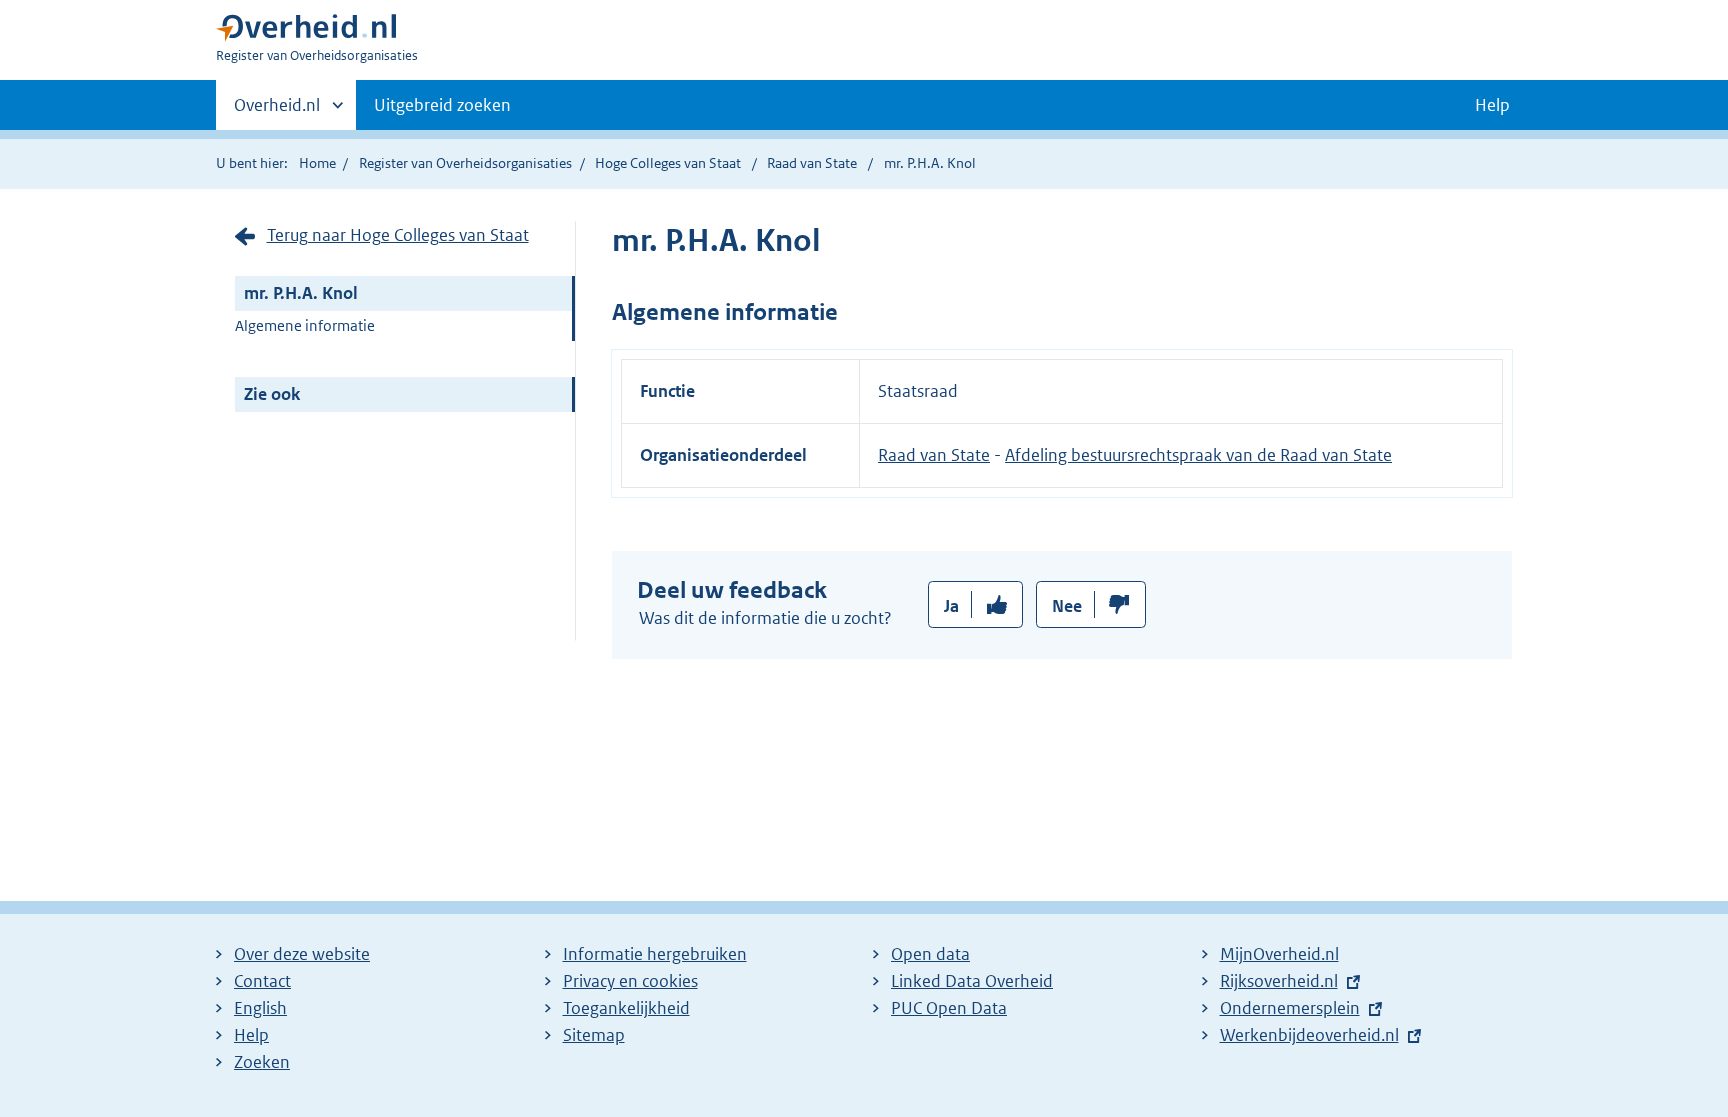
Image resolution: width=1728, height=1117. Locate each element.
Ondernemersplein (1290, 1008)
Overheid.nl (277, 112)
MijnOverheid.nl (1279, 954)
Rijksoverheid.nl (1279, 981)
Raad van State (813, 163)
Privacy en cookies (630, 981)
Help (251, 1035)
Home (317, 163)
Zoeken (262, 1062)
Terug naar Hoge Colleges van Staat (398, 235)
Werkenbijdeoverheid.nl (1309, 1035)
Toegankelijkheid (626, 1008)
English (260, 1008)
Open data (930, 954)
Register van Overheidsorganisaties (465, 163)
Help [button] (1492, 105)
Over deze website (302, 954)
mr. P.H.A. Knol (301, 293)
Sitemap (594, 1035)
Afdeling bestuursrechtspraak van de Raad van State (1198, 455)
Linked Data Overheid (972, 981)
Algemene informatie (305, 325)
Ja (951, 606)
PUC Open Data (949, 1008)
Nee (1067, 606)
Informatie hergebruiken (655, 954)
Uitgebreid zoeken (442, 105)
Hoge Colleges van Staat (668, 163)
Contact (262, 981)
